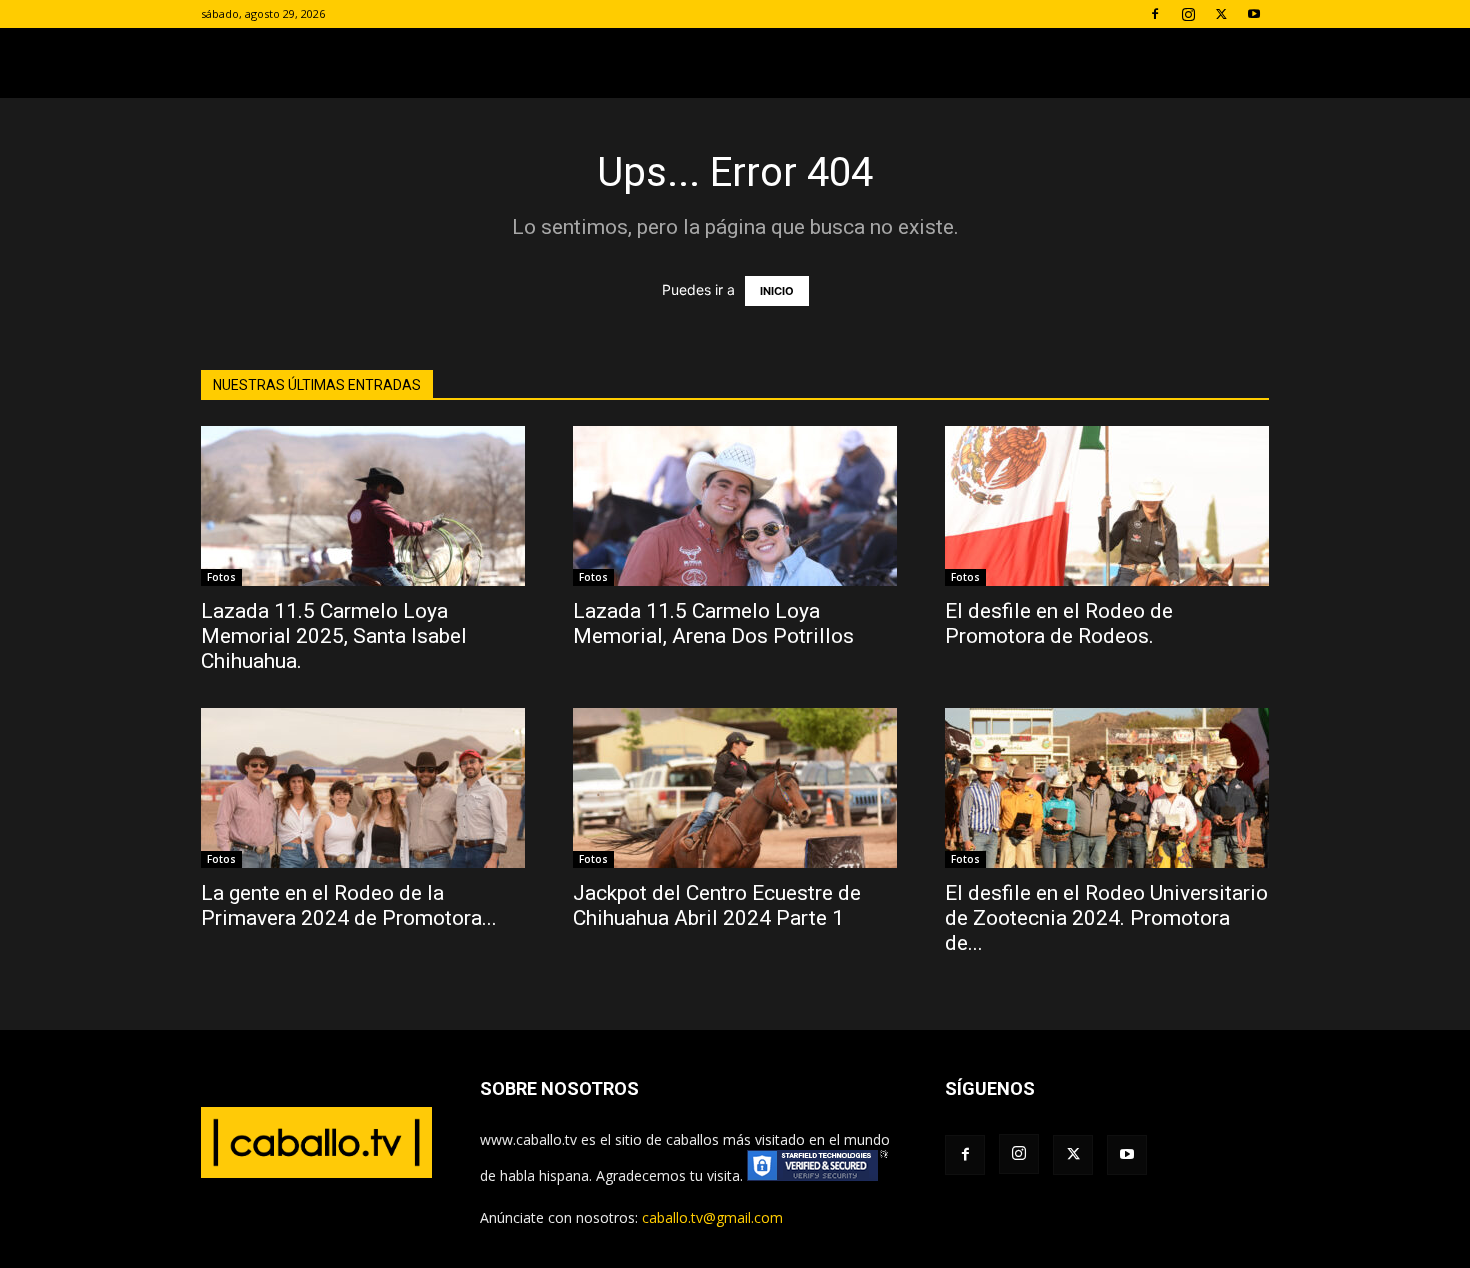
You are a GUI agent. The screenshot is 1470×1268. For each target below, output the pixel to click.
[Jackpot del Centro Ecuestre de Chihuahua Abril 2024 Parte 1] (735, 788)
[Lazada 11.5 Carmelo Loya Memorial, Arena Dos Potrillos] (735, 506)
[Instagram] (1188, 14)
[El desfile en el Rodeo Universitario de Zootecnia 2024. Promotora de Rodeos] (1107, 788)
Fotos (221, 577)
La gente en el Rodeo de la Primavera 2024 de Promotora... (349, 905)
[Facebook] (1155, 14)
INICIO (777, 291)
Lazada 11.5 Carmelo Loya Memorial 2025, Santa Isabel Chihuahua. (334, 636)
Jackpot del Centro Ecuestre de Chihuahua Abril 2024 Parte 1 (717, 905)
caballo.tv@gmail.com (712, 1217)
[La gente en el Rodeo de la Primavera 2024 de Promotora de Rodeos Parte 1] (363, 788)
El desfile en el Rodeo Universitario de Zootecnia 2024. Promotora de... (1106, 918)
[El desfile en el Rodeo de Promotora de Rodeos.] (1107, 506)
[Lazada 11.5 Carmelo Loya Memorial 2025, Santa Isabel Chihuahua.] (363, 506)
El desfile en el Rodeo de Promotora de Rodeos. (1059, 623)
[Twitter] (1221, 14)
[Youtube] (1254, 14)
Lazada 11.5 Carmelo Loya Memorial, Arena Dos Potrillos (713, 623)
